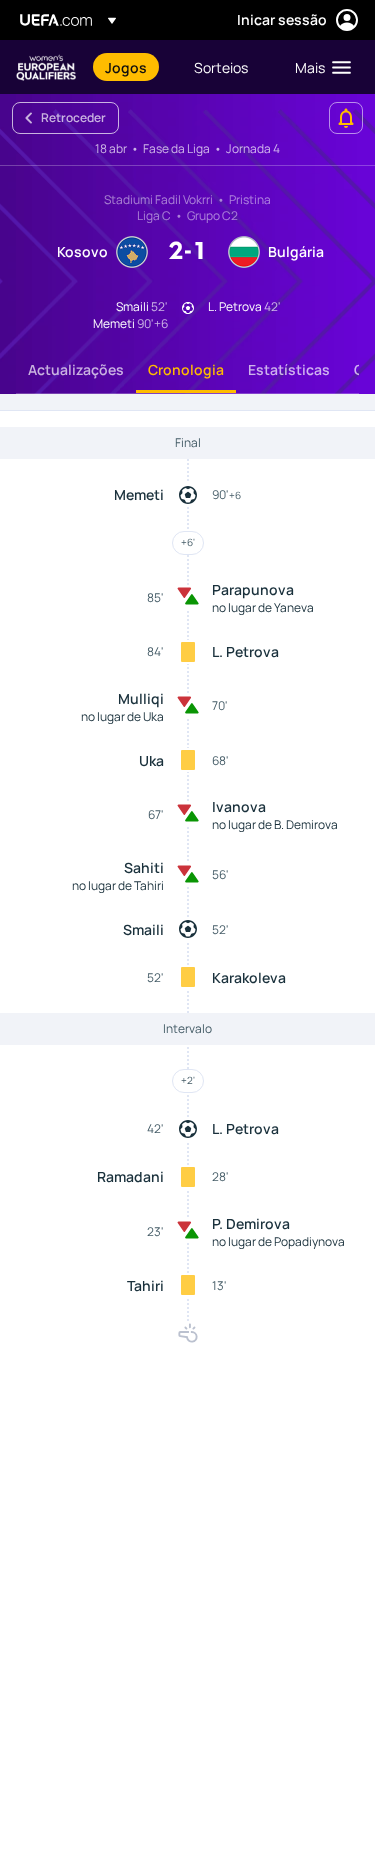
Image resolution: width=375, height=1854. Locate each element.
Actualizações (76, 369)
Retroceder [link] (73, 117)
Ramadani (130, 1176)
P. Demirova (251, 1223)
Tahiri (145, 1285)
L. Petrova (245, 651)
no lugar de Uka (122, 716)
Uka (151, 760)
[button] (318, 67)
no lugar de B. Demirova (275, 824)
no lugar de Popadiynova (278, 1241)
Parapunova (253, 589)
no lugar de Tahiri (118, 885)
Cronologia (186, 369)
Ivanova (239, 806)
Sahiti (144, 867)
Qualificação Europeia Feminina (46, 67)
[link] (126, 67)
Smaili (143, 929)
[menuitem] (132, 67)
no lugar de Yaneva (263, 607)
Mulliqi (141, 698)
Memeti (139, 494)
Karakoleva (249, 977)
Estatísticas (289, 369)
